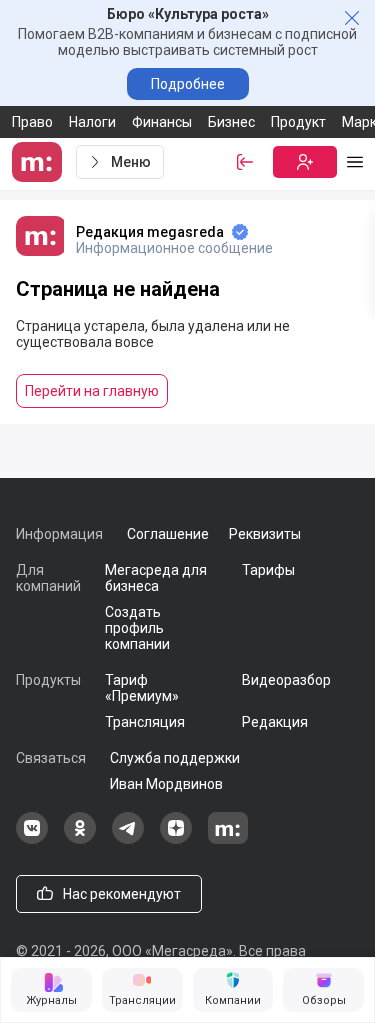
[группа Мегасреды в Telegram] (128, 839)
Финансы (162, 122)
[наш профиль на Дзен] (176, 839)
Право (32, 122)
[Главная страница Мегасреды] (40, 162)
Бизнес (231, 122)
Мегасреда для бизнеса (156, 578)
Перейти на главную (92, 391)
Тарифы (268, 570)
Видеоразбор (286, 680)
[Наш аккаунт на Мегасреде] (228, 839)
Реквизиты (265, 534)
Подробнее (188, 84)
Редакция (275, 722)
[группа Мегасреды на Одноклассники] (80, 839)
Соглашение (168, 534)
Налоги (92, 122)
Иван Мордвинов (166, 784)
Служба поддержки (175, 758)
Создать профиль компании (137, 628)
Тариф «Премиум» (142, 688)
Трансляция (145, 722)
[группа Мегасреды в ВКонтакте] (32, 839)
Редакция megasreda (150, 232)
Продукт (298, 122)
